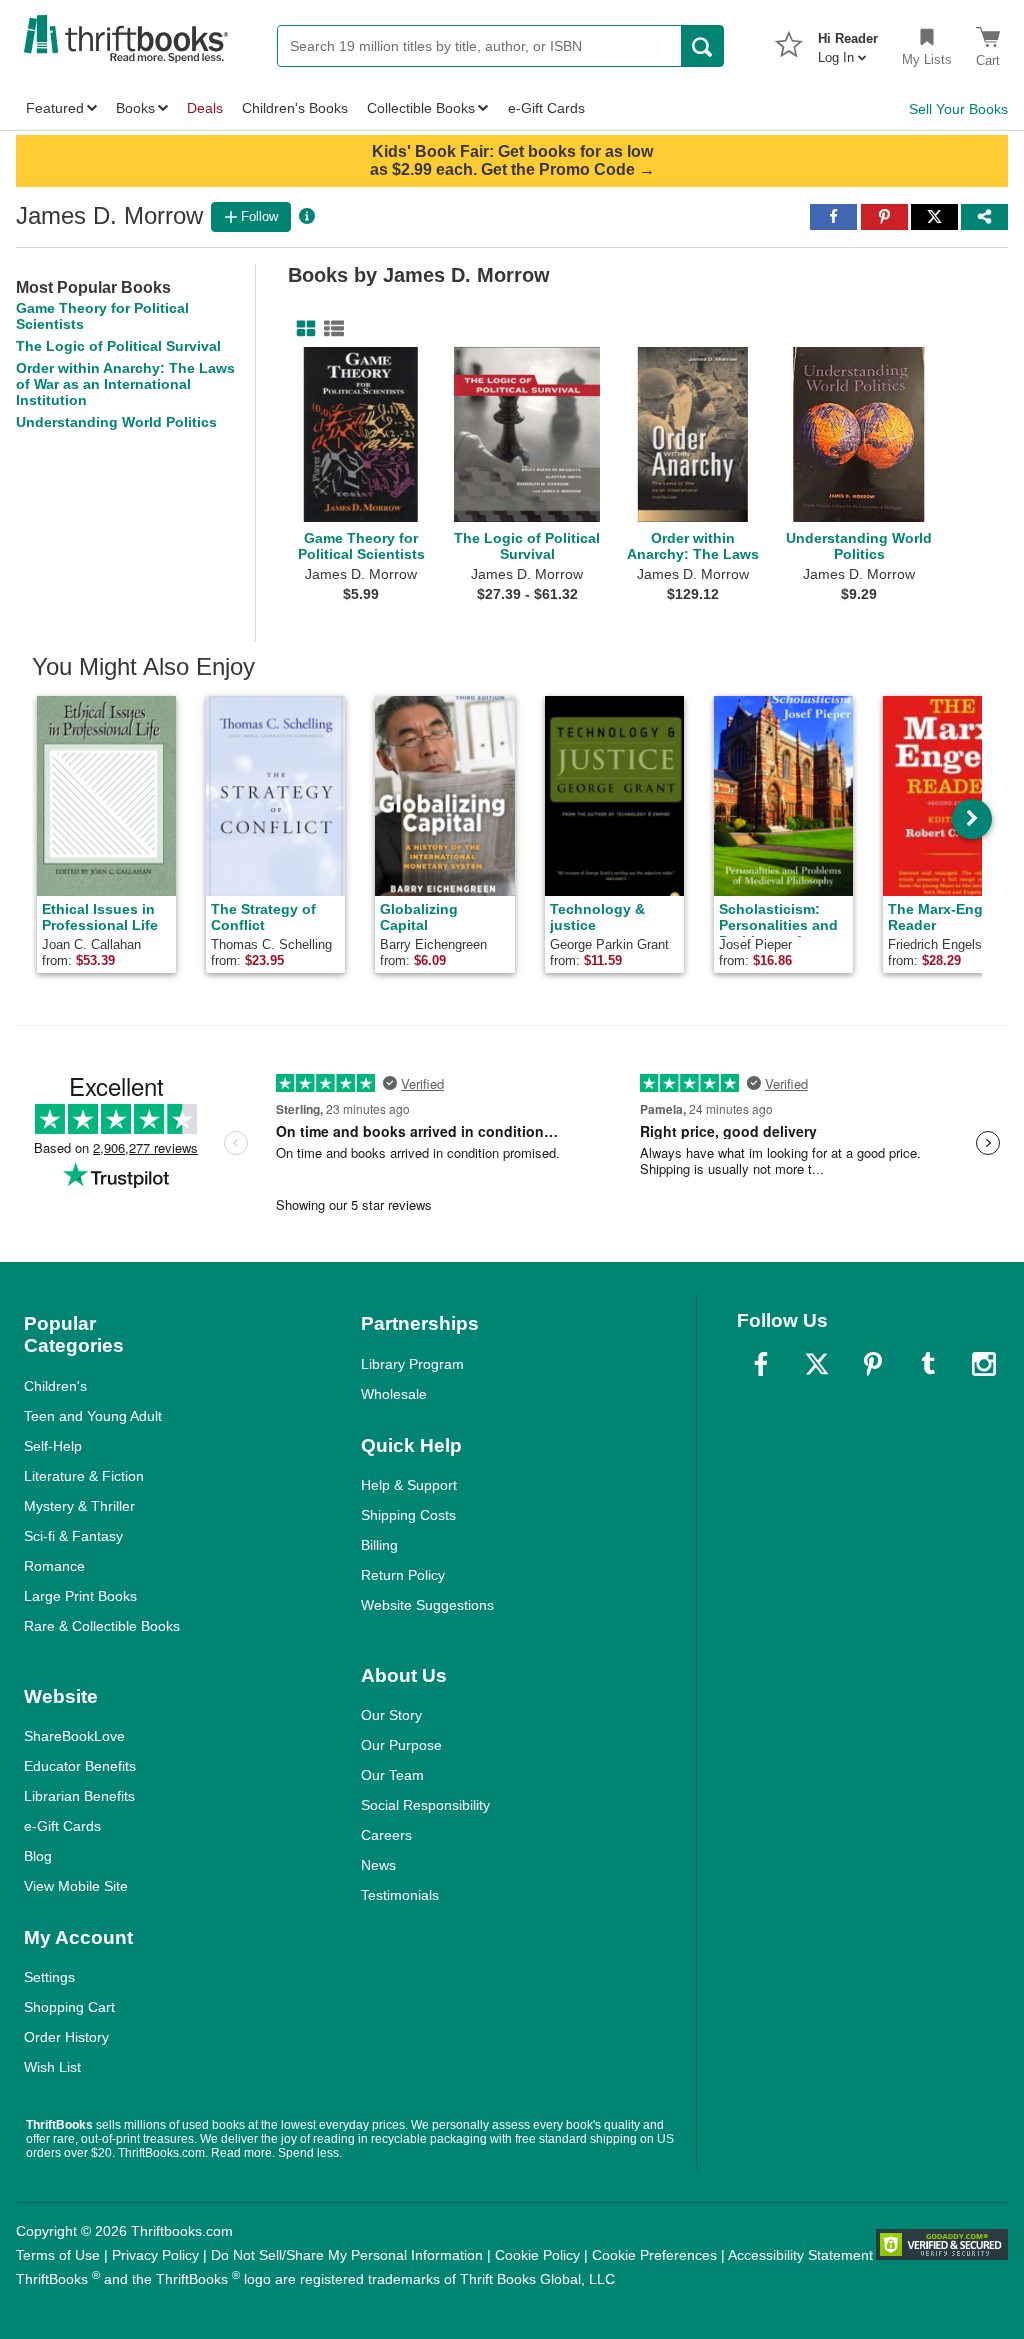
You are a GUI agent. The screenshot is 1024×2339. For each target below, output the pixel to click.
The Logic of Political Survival (118, 346)
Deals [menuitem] (205, 108)
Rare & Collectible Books (102, 1626)
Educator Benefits (80, 1766)
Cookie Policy (537, 2255)
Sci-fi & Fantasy (73, 1536)
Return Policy (403, 1575)
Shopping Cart (69, 2007)
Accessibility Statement (800, 2255)
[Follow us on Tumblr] (928, 1364)
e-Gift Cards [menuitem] (546, 108)
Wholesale (394, 1394)
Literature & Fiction (84, 1476)
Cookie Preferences (654, 2255)
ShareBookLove (74, 1736)
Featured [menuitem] (55, 108)
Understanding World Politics (116, 422)
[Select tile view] (330, 329)
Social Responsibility (425, 1805)
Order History (66, 2037)
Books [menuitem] (135, 108)
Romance (54, 1566)
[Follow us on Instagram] (984, 1364)
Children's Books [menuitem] (295, 108)
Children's (55, 1386)
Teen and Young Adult (93, 1416)
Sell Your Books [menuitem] (958, 109)
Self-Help (53, 1446)
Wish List (52, 2067)
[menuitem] (848, 42)
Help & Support (409, 1485)
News (378, 1865)
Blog (38, 1856)
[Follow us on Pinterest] (873, 1364)
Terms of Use (58, 2255)
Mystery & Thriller (79, 1506)
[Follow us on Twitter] (817, 1364)
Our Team (392, 1775)
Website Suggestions (427, 1605)
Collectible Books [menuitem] (421, 108)
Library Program (412, 1364)
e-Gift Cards (62, 1826)
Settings (49, 1977)
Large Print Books (80, 1596)
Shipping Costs (408, 1515)
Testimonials (400, 1895)
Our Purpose (401, 1745)
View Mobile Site (76, 1886)
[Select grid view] (302, 329)
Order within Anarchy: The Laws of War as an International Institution (125, 384)
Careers (386, 1835)
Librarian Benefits (79, 1796)
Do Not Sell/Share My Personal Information (347, 2255)
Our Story (391, 1715)
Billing (379, 1545)
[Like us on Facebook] (761, 1364)
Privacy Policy (155, 2255)
